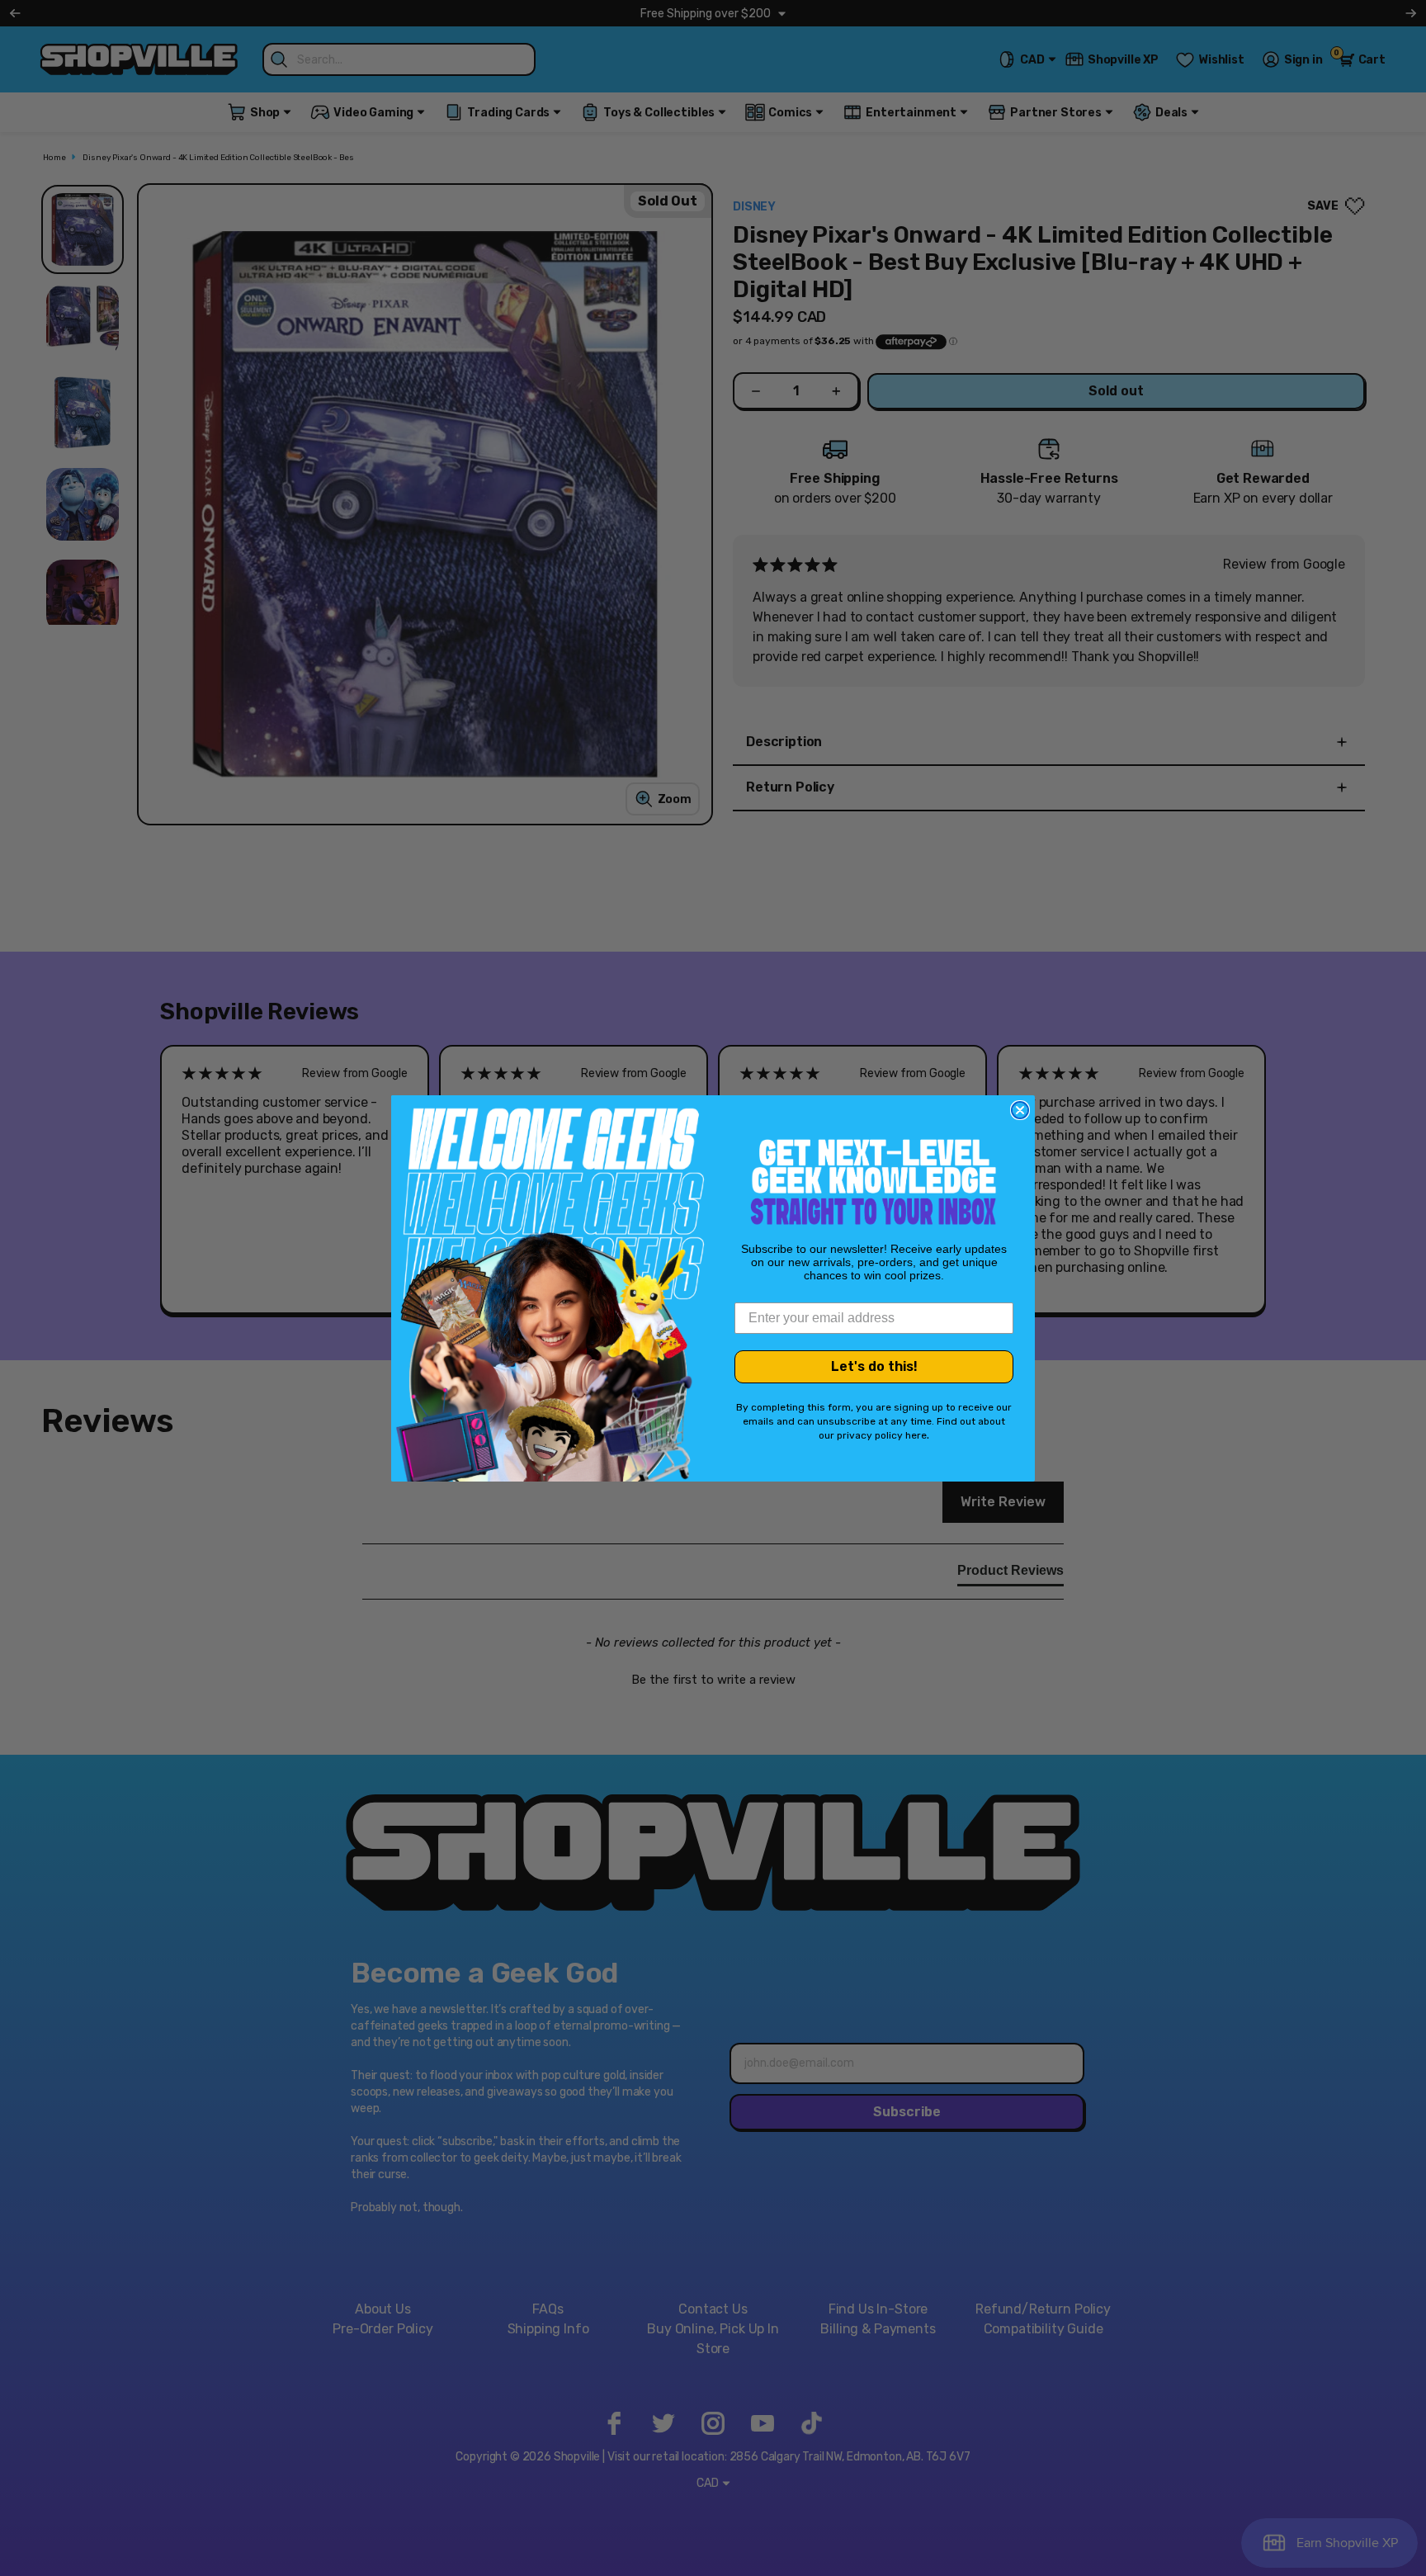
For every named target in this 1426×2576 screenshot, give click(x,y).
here (916, 1435)
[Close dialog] (1020, 1110)
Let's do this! (874, 1366)
